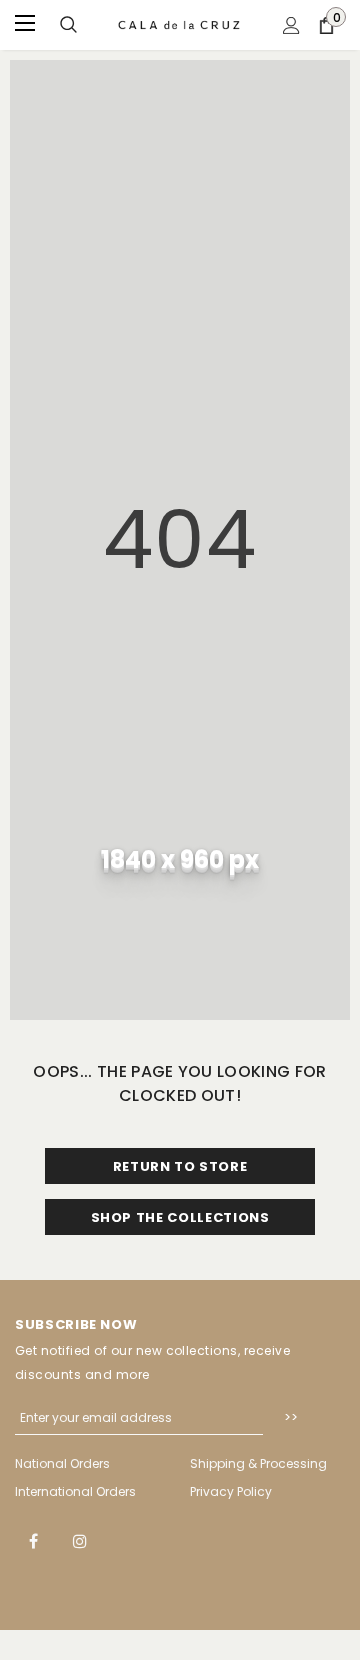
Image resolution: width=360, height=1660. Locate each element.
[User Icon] (291, 25)
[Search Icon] (68, 25)
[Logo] (180, 24)
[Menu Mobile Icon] (27, 25)
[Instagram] (80, 1540)
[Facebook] (33, 1540)
